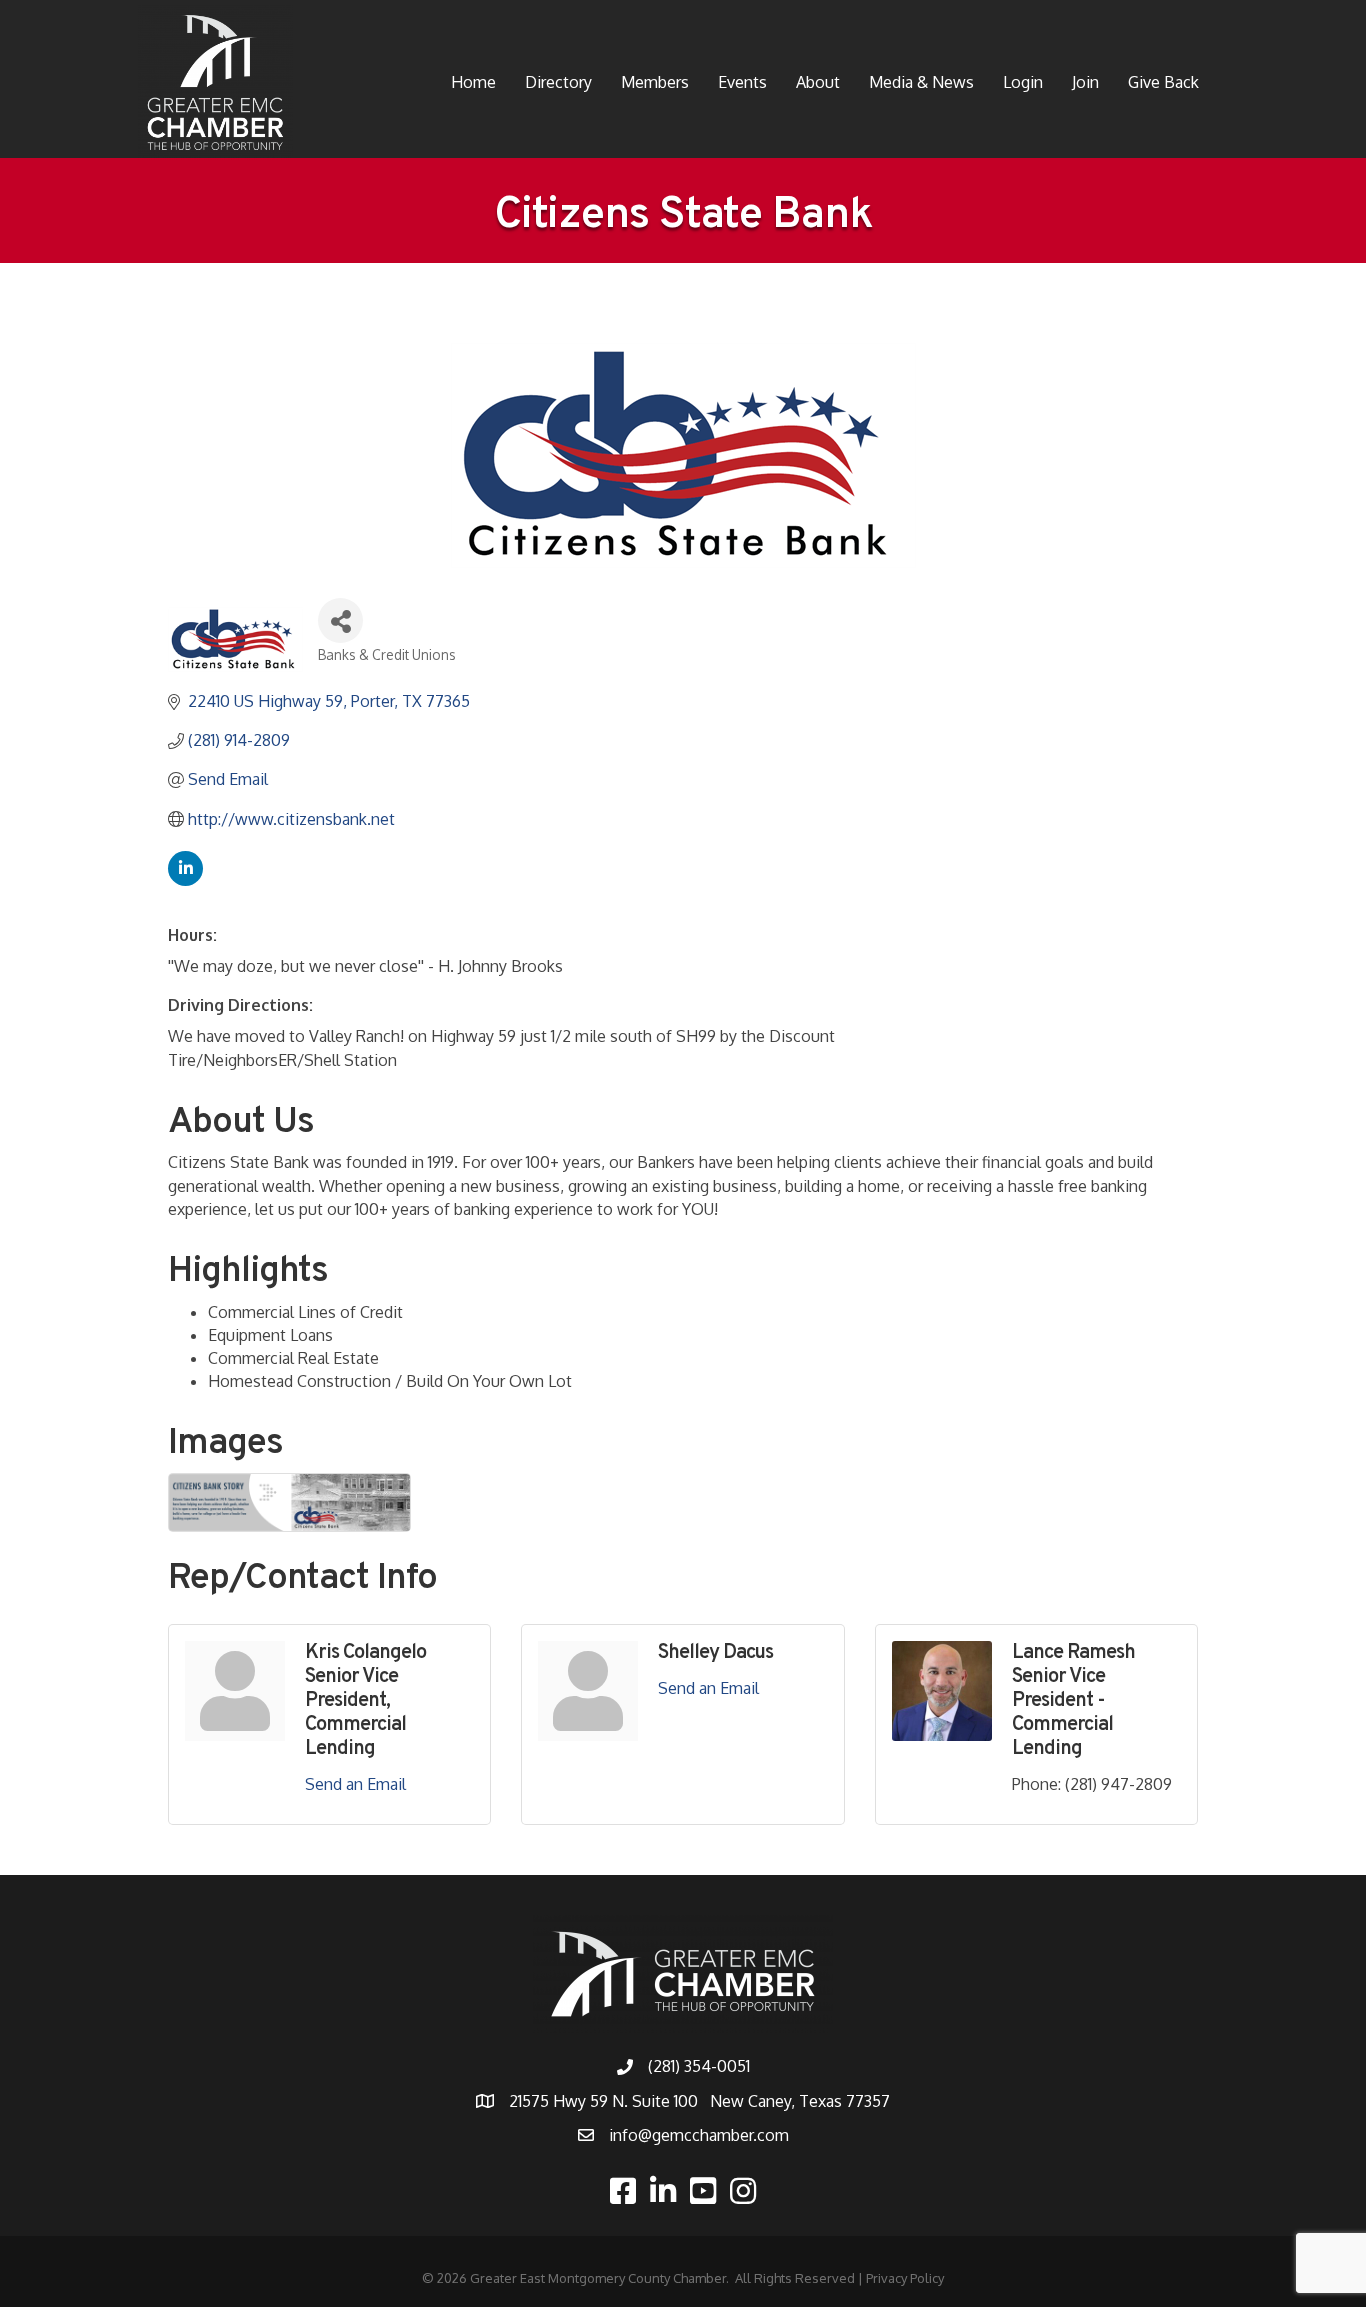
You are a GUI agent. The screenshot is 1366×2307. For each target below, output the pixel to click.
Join (1085, 82)
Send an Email (355, 1784)
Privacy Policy (905, 2278)
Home (473, 82)
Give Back (1163, 82)
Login (1023, 82)
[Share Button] (340, 620)
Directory (558, 82)
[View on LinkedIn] (185, 880)
